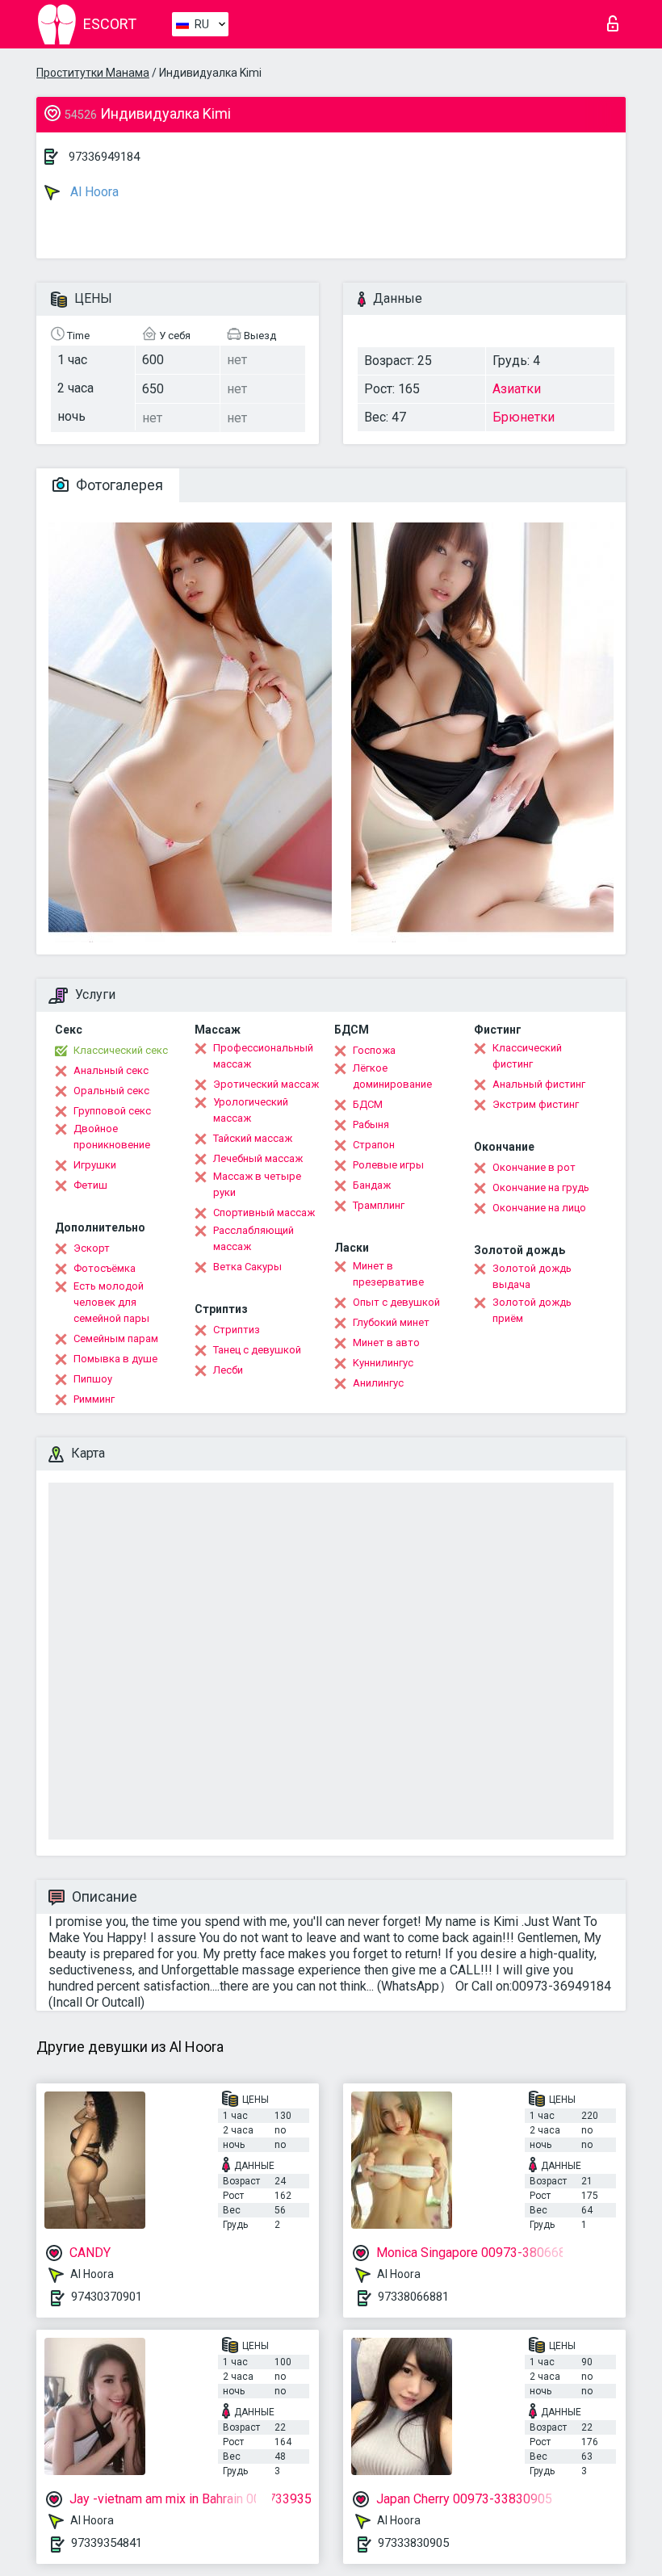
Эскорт (92, 1248)
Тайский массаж (253, 1138)
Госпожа (374, 1050)
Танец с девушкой (257, 1350)
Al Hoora (93, 192)
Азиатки (517, 389)
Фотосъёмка (105, 1268)
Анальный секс (111, 1070)
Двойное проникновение (112, 1137)
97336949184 (104, 157)
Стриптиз (237, 1330)
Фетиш (90, 1185)
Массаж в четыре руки (257, 1184)
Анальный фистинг (539, 1084)
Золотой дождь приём (532, 1310)
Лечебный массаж (258, 1158)
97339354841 (107, 2543)
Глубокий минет (391, 1322)
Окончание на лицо (539, 1208)
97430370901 (107, 2297)
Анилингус (378, 1383)
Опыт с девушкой (396, 1302)
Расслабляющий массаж (253, 1238)
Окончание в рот (534, 1167)
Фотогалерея (118, 485)
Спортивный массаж (264, 1212)
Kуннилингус (383, 1363)
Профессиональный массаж (263, 1056)
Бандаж (372, 1185)
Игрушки (95, 1165)
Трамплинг (379, 1205)
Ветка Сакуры (247, 1267)
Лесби (228, 1370)
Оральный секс (111, 1091)
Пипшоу (93, 1379)
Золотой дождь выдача (532, 1276)
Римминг (94, 1399)
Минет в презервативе (388, 1274)
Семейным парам (116, 1338)
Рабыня (371, 1124)
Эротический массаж (266, 1084)
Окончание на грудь (541, 1187)
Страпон (374, 1145)
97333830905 (413, 2543)
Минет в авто (386, 1343)
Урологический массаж (251, 1110)
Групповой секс (112, 1111)
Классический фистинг (527, 1056)
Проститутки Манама (93, 73)
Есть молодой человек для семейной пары (111, 1302)
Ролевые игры (388, 1165)
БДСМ (368, 1104)
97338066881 (413, 2297)
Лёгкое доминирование (392, 1076)
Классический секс (121, 1050)
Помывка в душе (115, 1359)
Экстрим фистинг (536, 1104)
